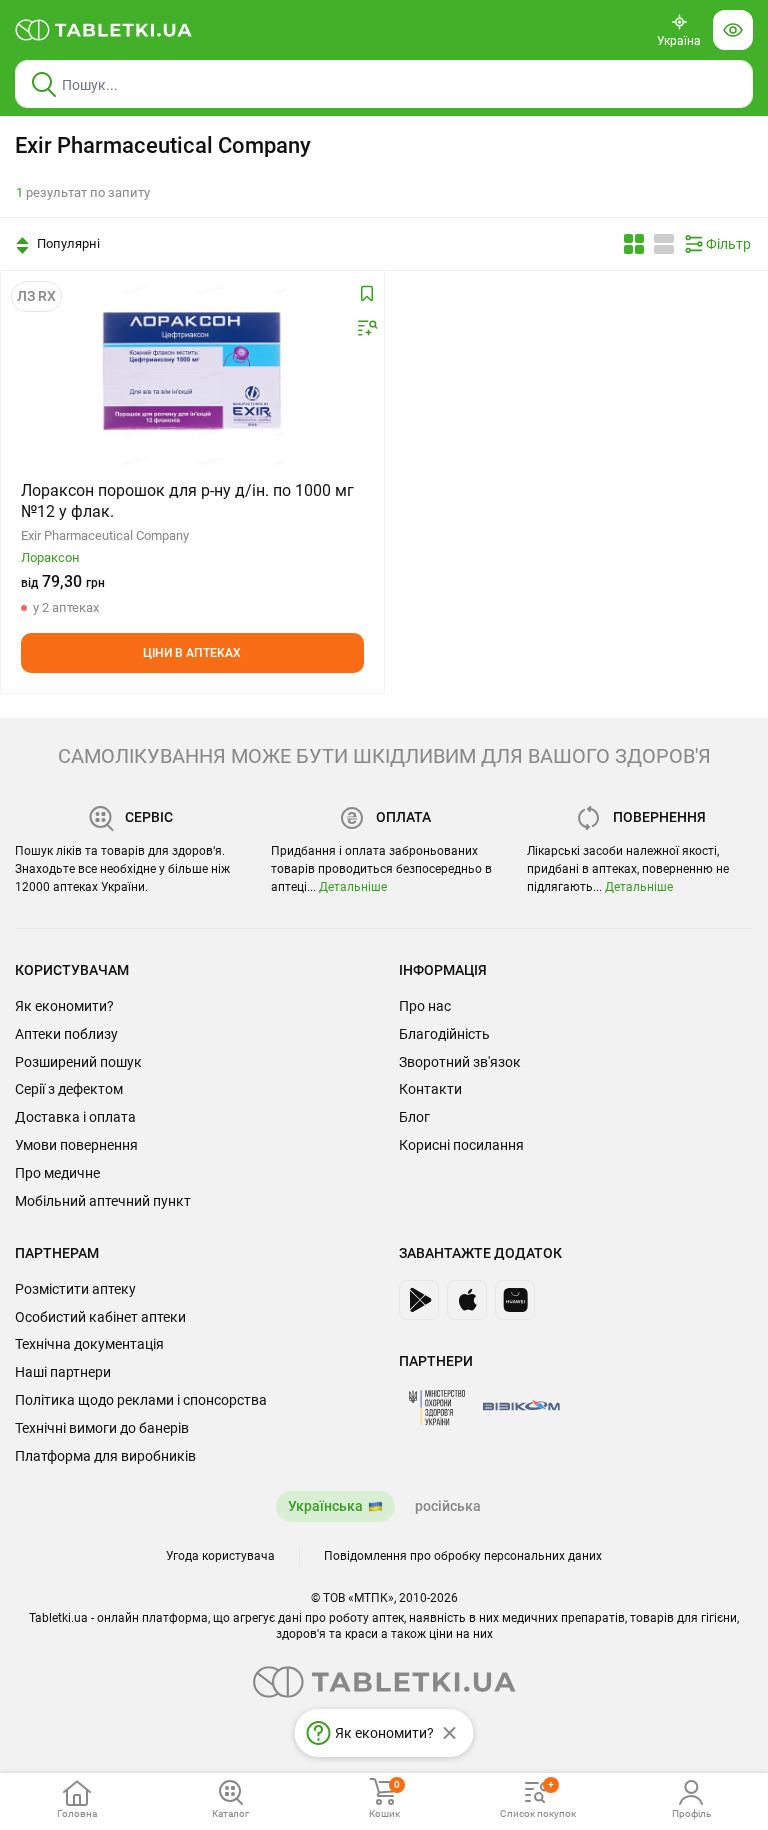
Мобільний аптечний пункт (103, 1201)
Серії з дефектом (69, 1089)
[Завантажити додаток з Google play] (419, 1300)
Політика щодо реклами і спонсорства (141, 1400)
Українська (325, 1506)
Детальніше (353, 887)
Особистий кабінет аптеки (100, 1317)
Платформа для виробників (105, 1456)
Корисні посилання (461, 1145)
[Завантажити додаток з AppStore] (467, 1300)
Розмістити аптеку (75, 1289)
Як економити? (64, 1006)
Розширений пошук (78, 1062)
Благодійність (444, 1034)
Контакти (430, 1089)
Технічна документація (89, 1344)
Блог (414, 1117)
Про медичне (57, 1173)
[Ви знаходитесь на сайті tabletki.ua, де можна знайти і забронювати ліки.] (104, 30)
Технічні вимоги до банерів (102, 1428)
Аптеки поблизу (66, 1034)
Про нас (425, 1006)
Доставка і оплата (75, 1117)
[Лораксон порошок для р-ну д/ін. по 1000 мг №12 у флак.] (192, 371)
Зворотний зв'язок (460, 1062)
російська (448, 1506)
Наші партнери (63, 1372)
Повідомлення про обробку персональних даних (463, 1556)
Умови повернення (76, 1145)
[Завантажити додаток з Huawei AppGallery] (515, 1300)
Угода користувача (220, 1556)
